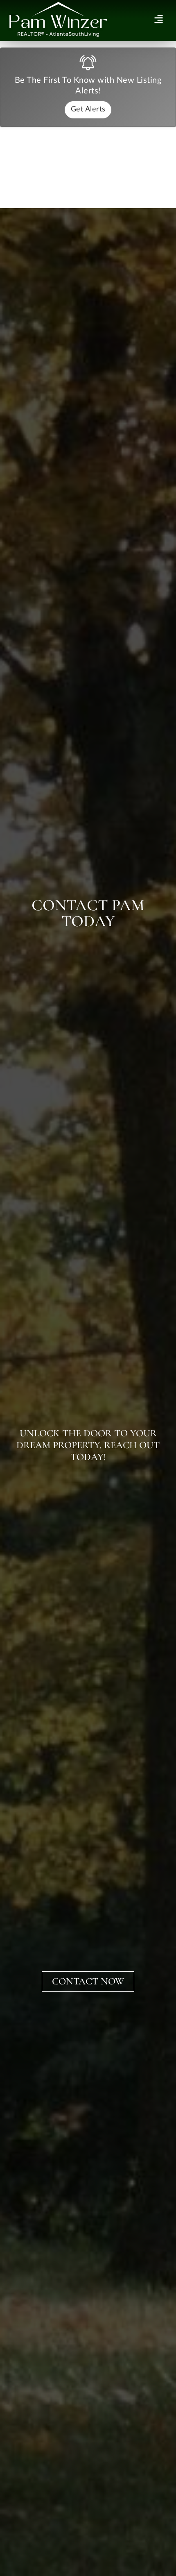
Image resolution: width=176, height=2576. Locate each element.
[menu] (159, 19)
